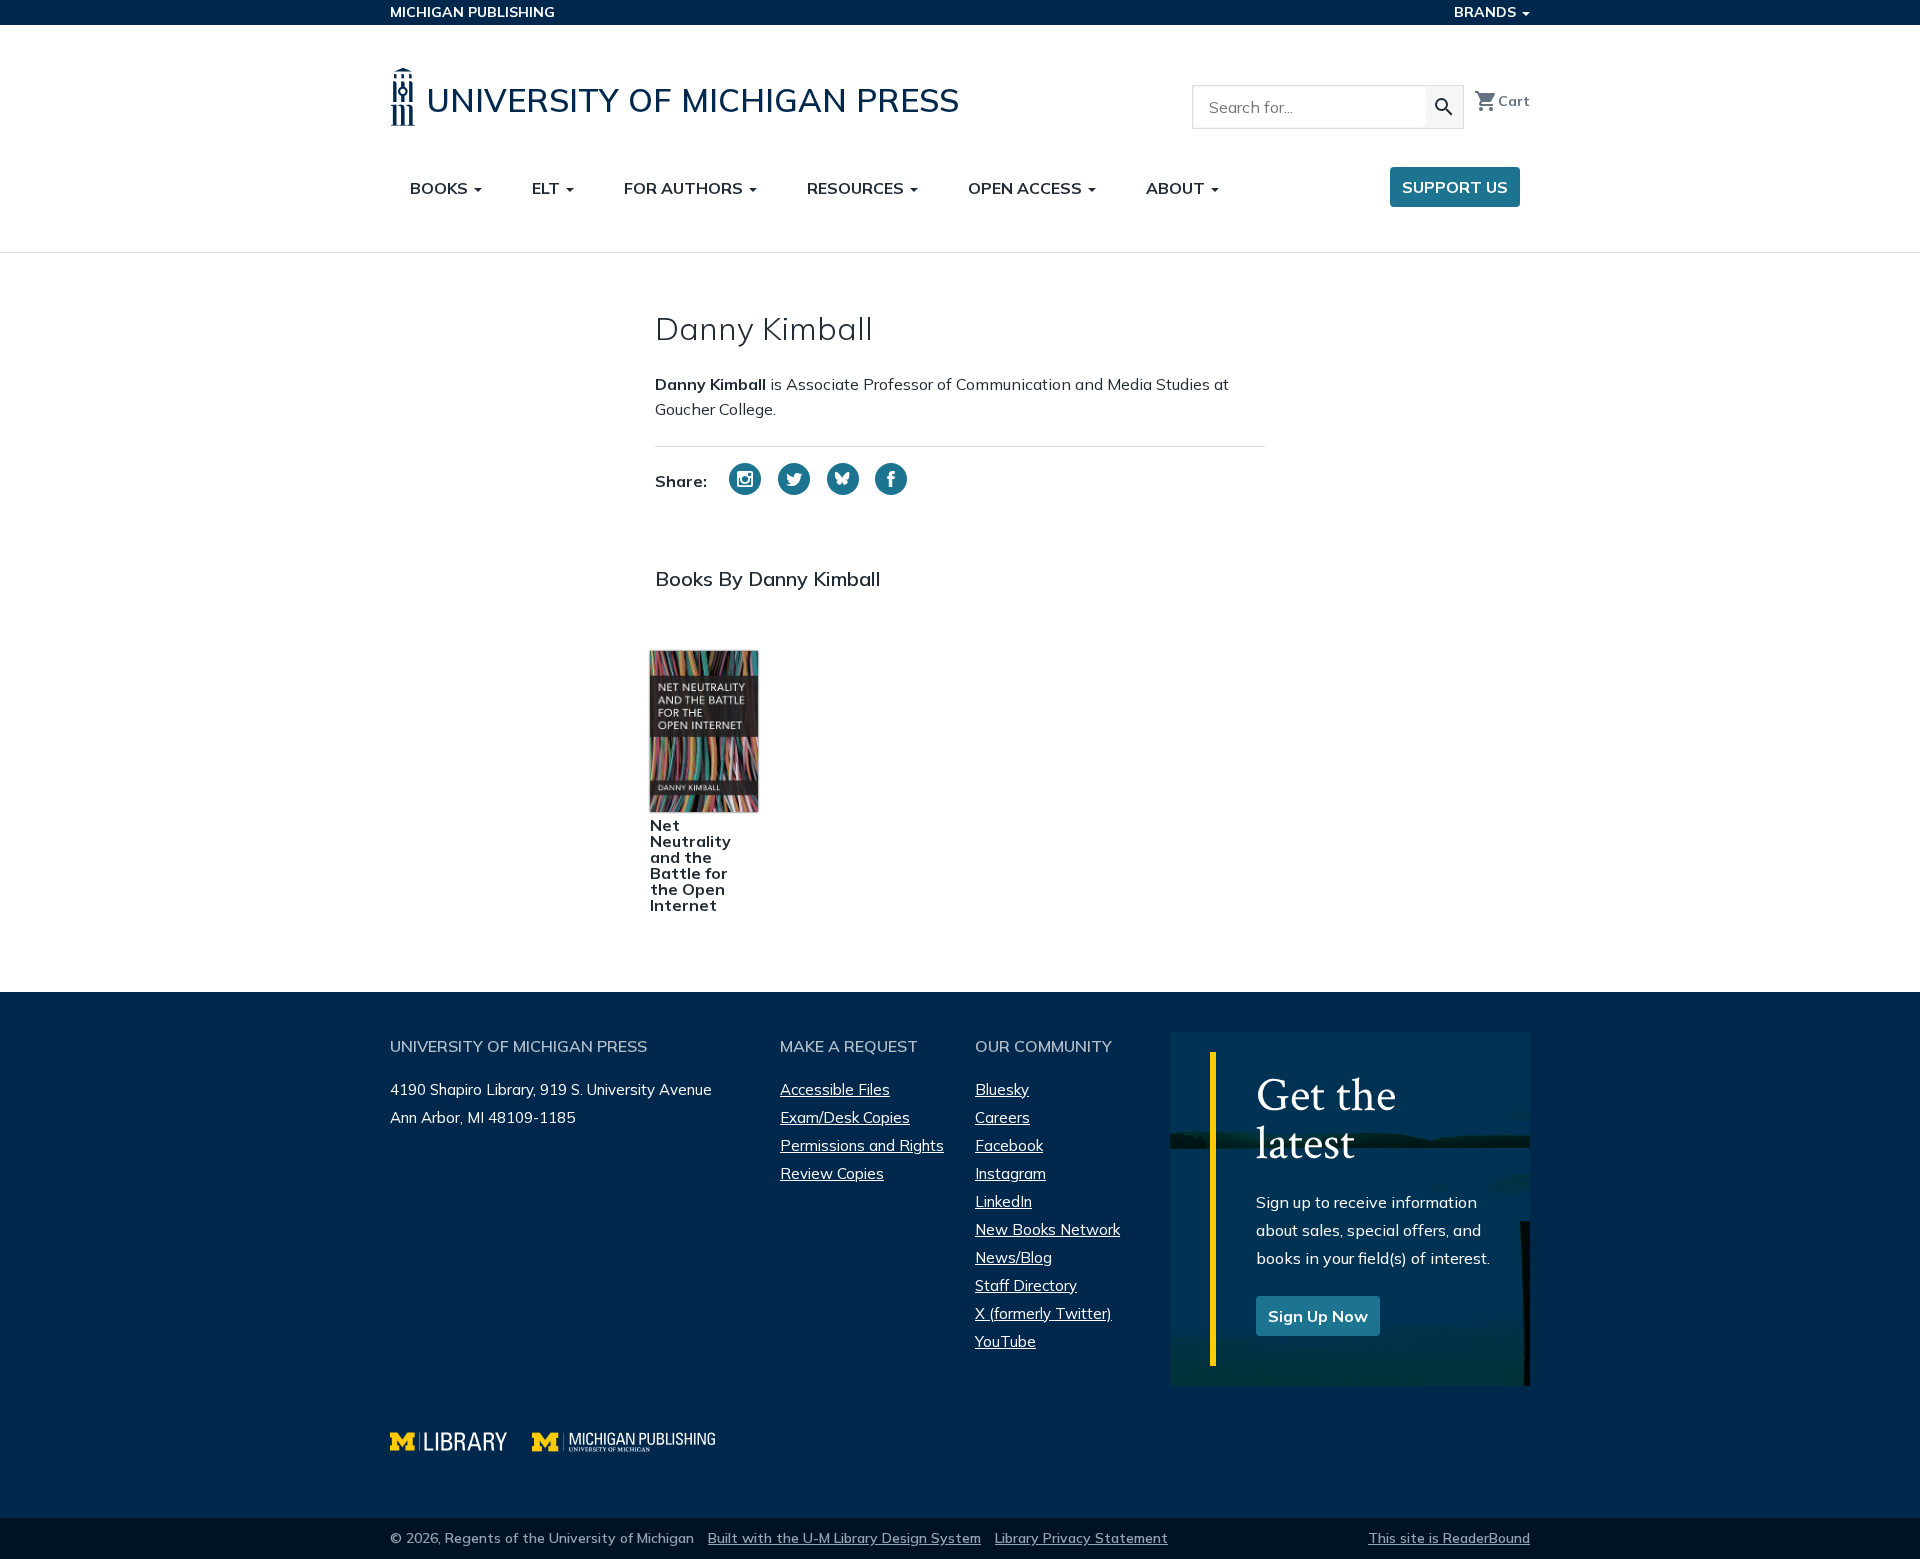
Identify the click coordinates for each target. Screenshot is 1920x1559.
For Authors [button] (685, 188)
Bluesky (1002, 1089)
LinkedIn (1003, 1201)
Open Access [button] (1027, 188)
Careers (1002, 1117)
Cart (1502, 101)
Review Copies (832, 1173)
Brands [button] (1487, 12)
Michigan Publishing (472, 12)
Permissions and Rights (862, 1145)
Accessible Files (835, 1089)
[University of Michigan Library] (461, 1439)
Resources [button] (857, 188)
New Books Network (1047, 1229)
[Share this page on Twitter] (794, 479)
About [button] (1177, 188)
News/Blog (1013, 1257)
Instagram (1010, 1173)
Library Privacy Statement (1081, 1538)
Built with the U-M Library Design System (844, 1538)
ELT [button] (548, 188)
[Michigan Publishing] (633, 1439)
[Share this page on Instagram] (745, 479)
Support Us (1455, 187)
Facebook (1009, 1145)
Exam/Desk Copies (845, 1117)
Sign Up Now (1318, 1316)
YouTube (1005, 1341)
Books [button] (441, 188)
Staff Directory (1026, 1285)
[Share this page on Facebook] (891, 479)
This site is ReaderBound (1449, 1538)
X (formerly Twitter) (1043, 1313)
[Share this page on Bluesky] (843, 479)
